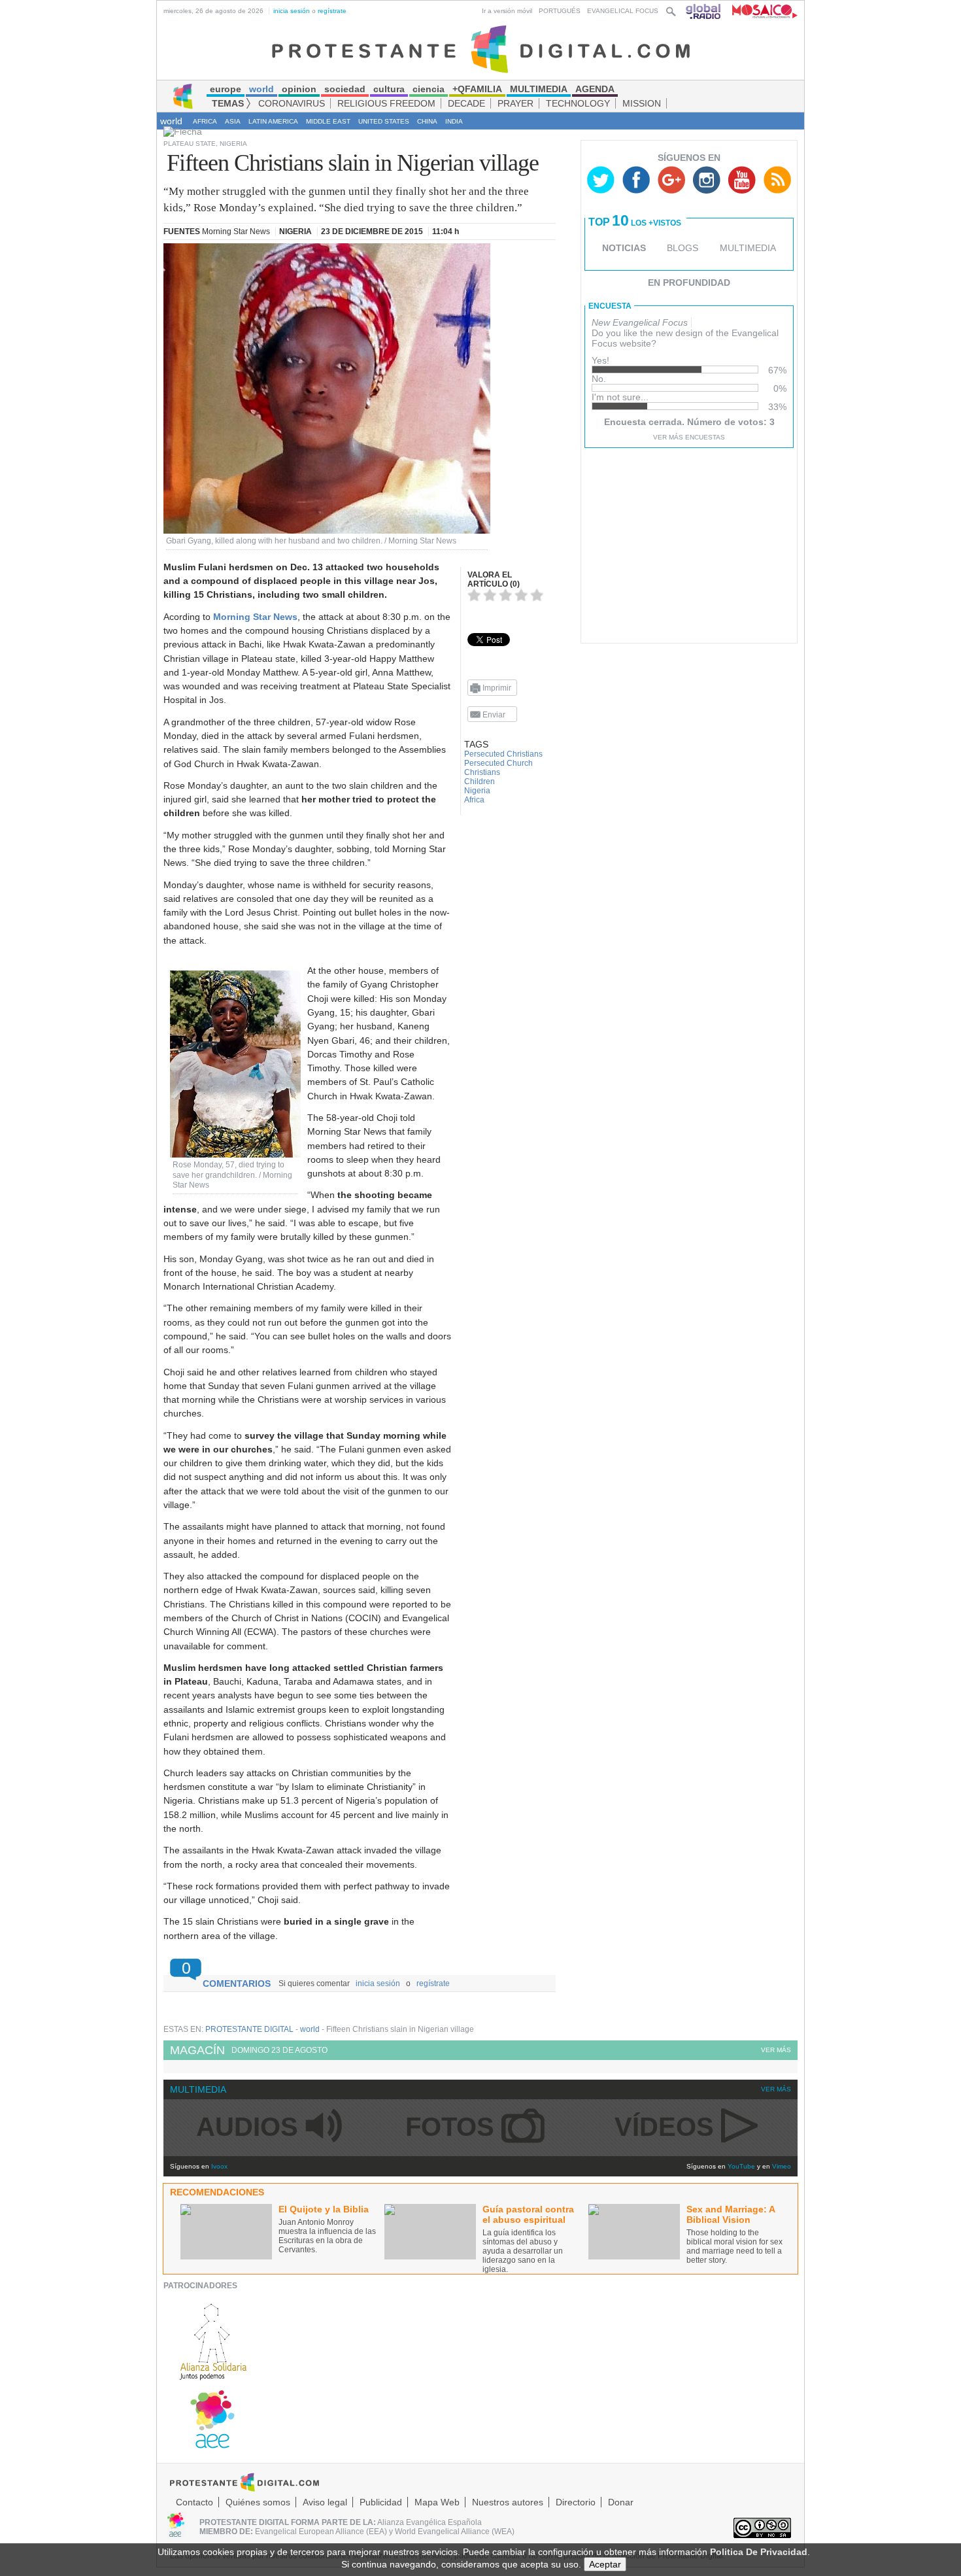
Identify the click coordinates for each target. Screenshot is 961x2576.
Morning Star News (255, 617)
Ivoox (219, 2166)
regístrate (332, 11)
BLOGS (683, 248)
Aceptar (605, 2564)
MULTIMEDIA (748, 248)
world (171, 121)
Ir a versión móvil (507, 11)
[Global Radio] (704, 11)
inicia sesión (292, 11)
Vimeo (782, 2166)
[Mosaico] (760, 11)
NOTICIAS (624, 248)
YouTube (741, 2166)
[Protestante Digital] (481, 48)
